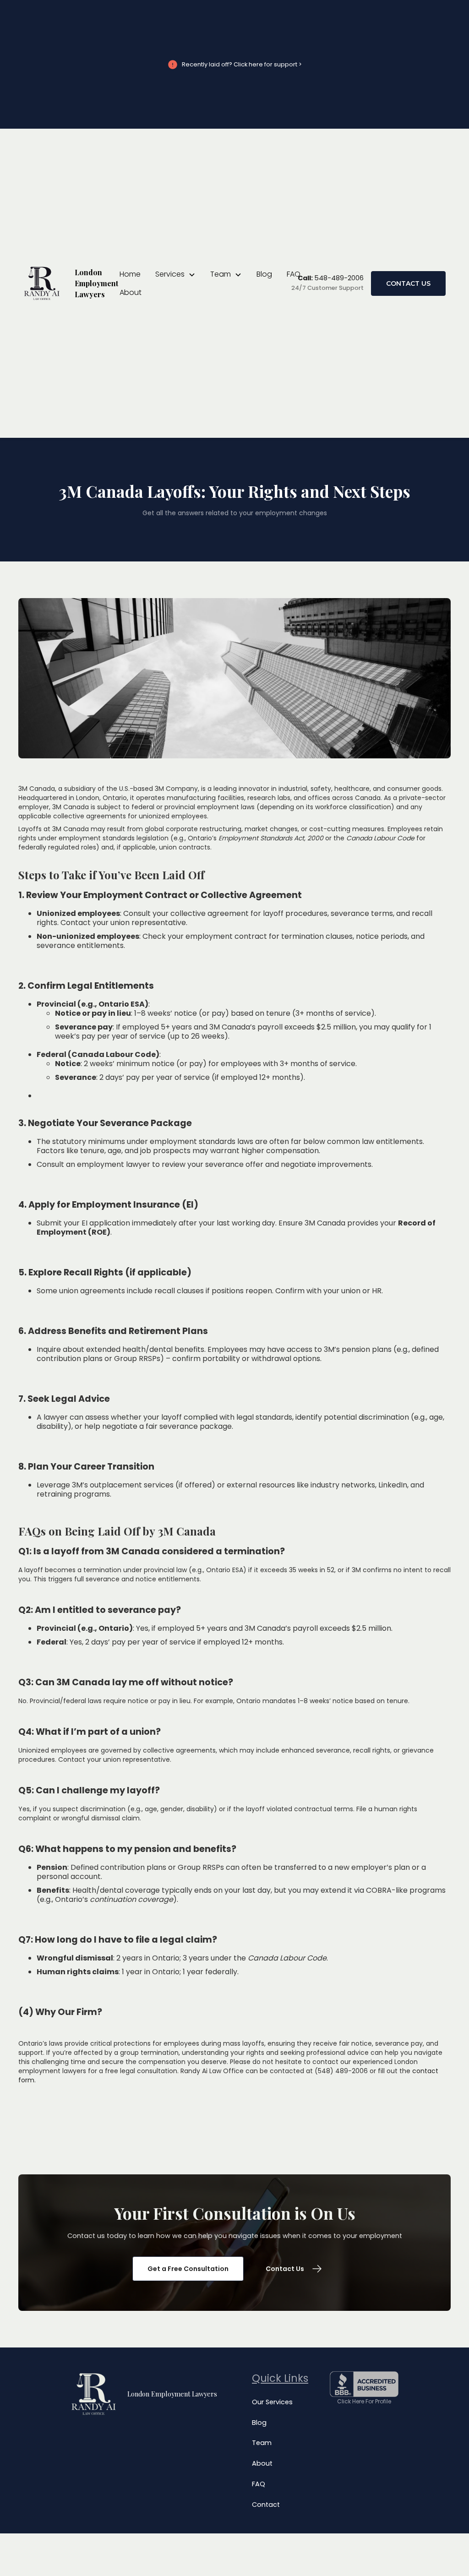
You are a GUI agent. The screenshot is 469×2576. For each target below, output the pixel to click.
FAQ (294, 274)
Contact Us (408, 283)
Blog (264, 274)
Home (130, 274)
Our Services (272, 2402)
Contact (266, 2505)
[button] (175, 274)
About (131, 292)
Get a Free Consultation (188, 2269)
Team (262, 2443)
